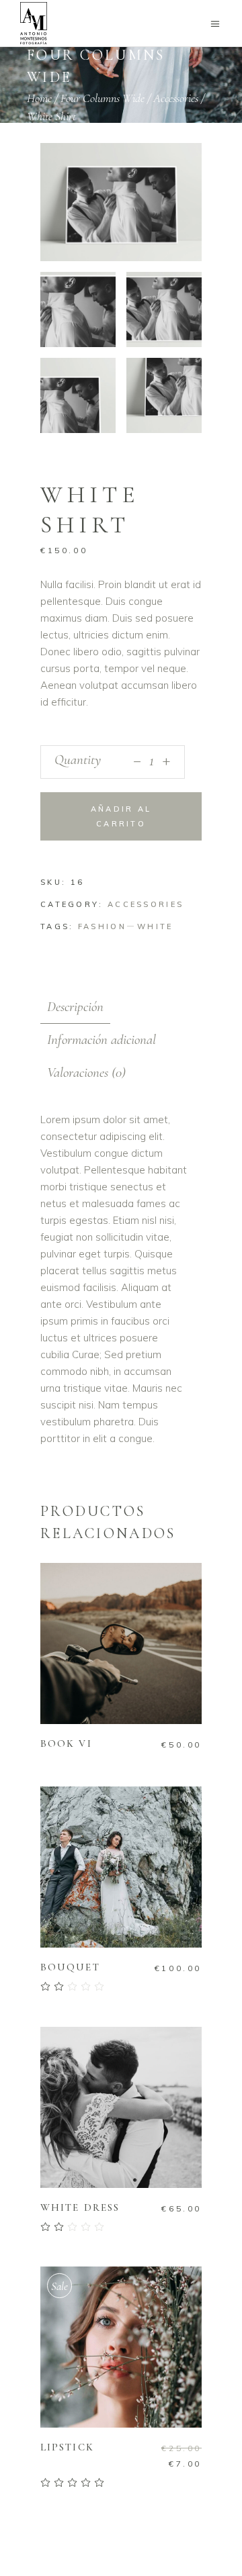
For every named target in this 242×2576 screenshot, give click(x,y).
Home (39, 98)
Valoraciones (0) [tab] (86, 1072)
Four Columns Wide (103, 98)
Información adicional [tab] (102, 1040)
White (155, 926)
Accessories (176, 98)
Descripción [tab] (75, 1007)
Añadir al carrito (121, 816)
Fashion (102, 926)
